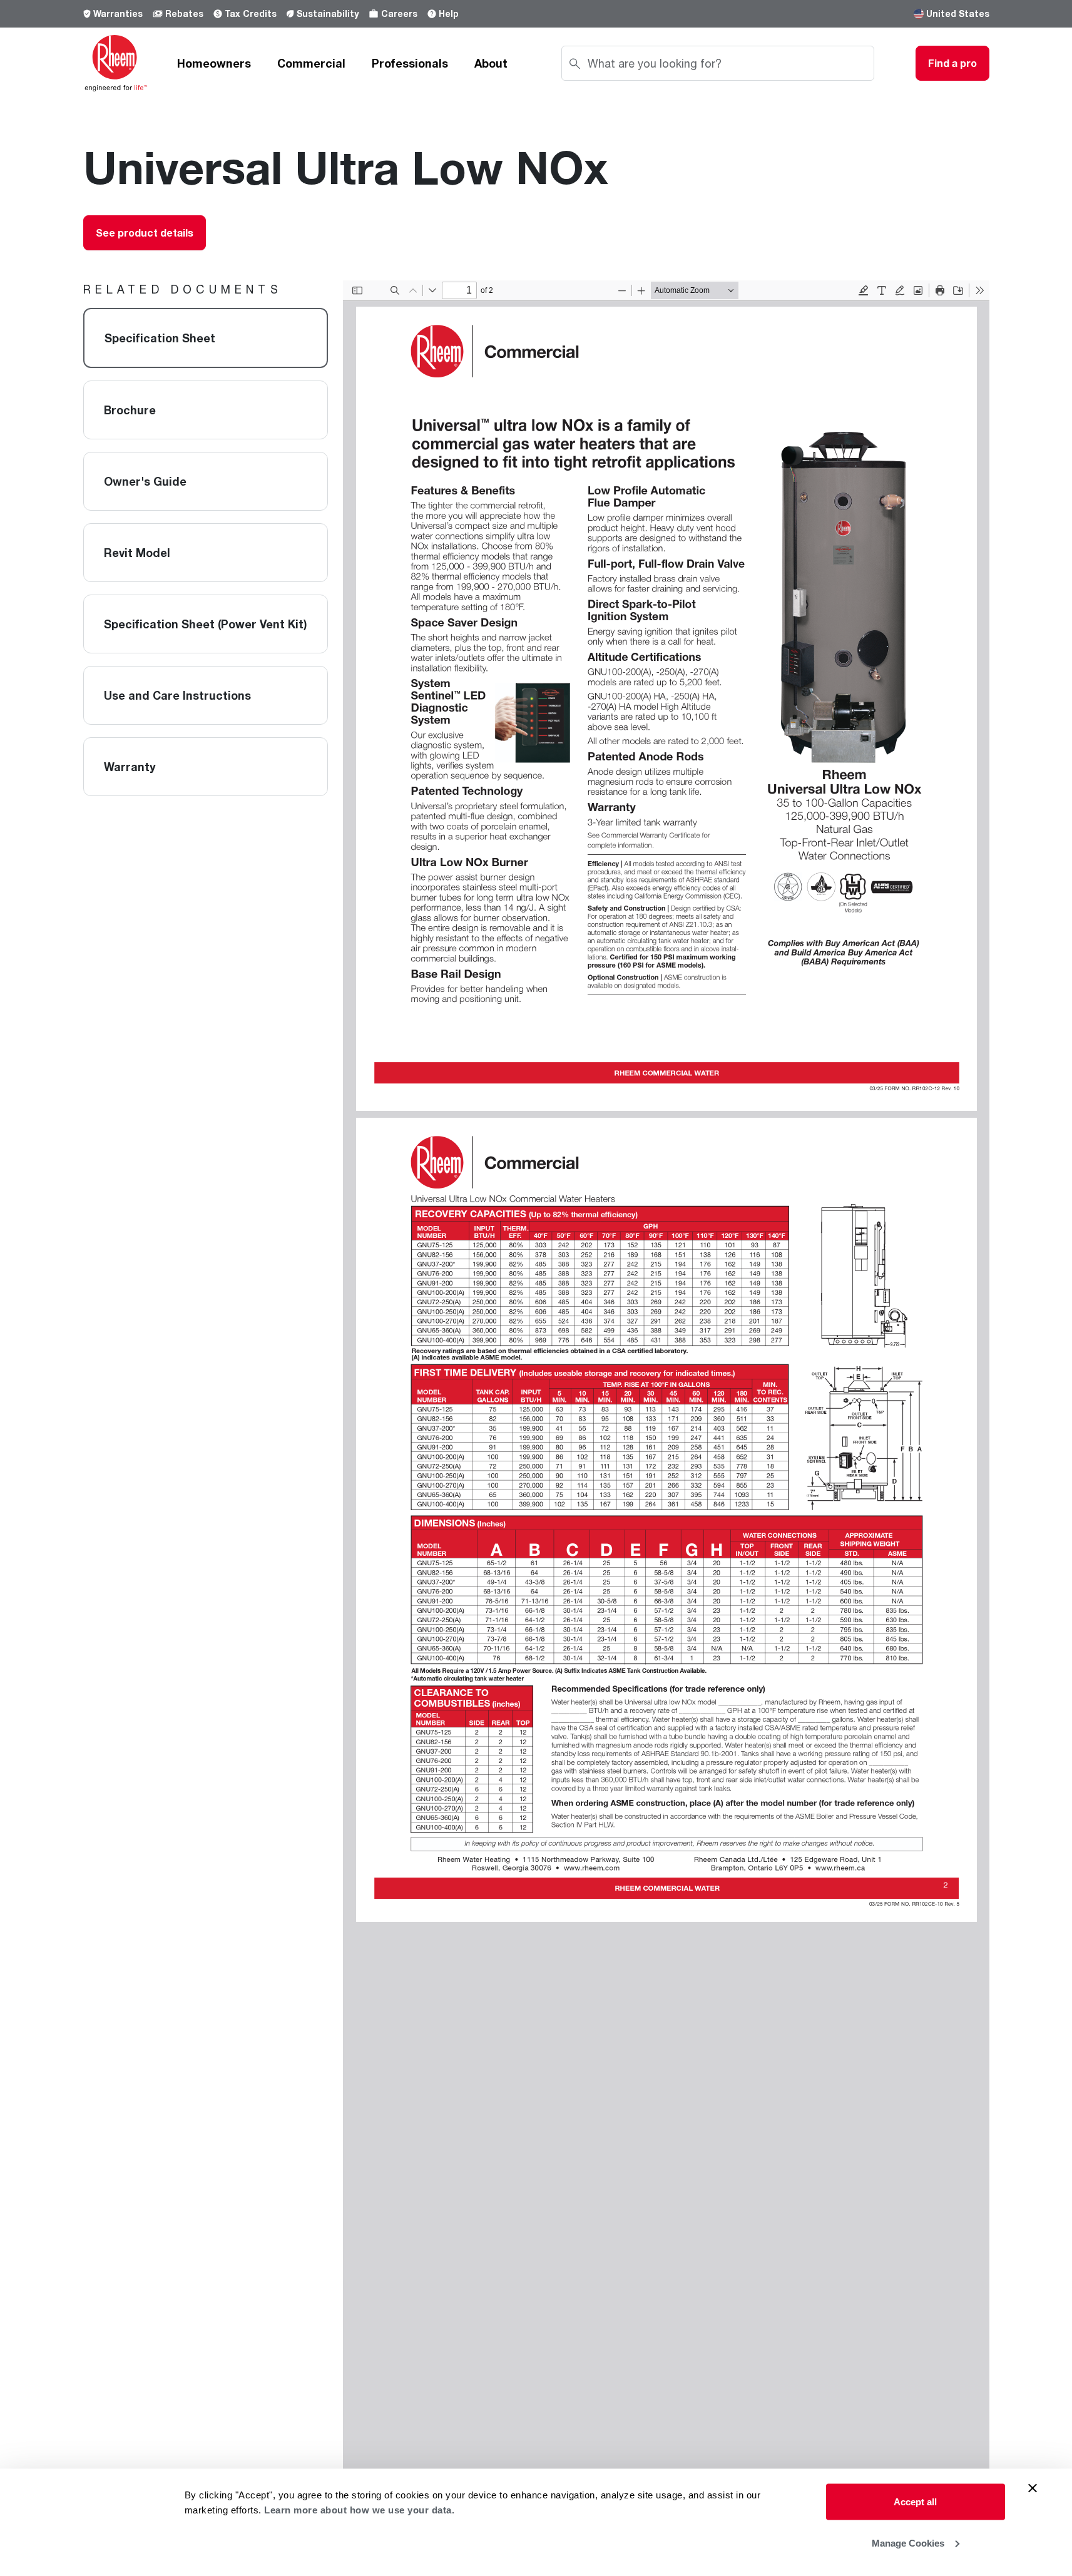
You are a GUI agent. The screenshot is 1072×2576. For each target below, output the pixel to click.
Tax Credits (251, 13)
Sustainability (328, 13)
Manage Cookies (908, 2543)
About (491, 63)
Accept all (915, 2502)
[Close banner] (1033, 2488)
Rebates (184, 13)
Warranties (118, 13)
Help (449, 13)
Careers (399, 13)
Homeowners (214, 63)
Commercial (311, 63)
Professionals (410, 63)
